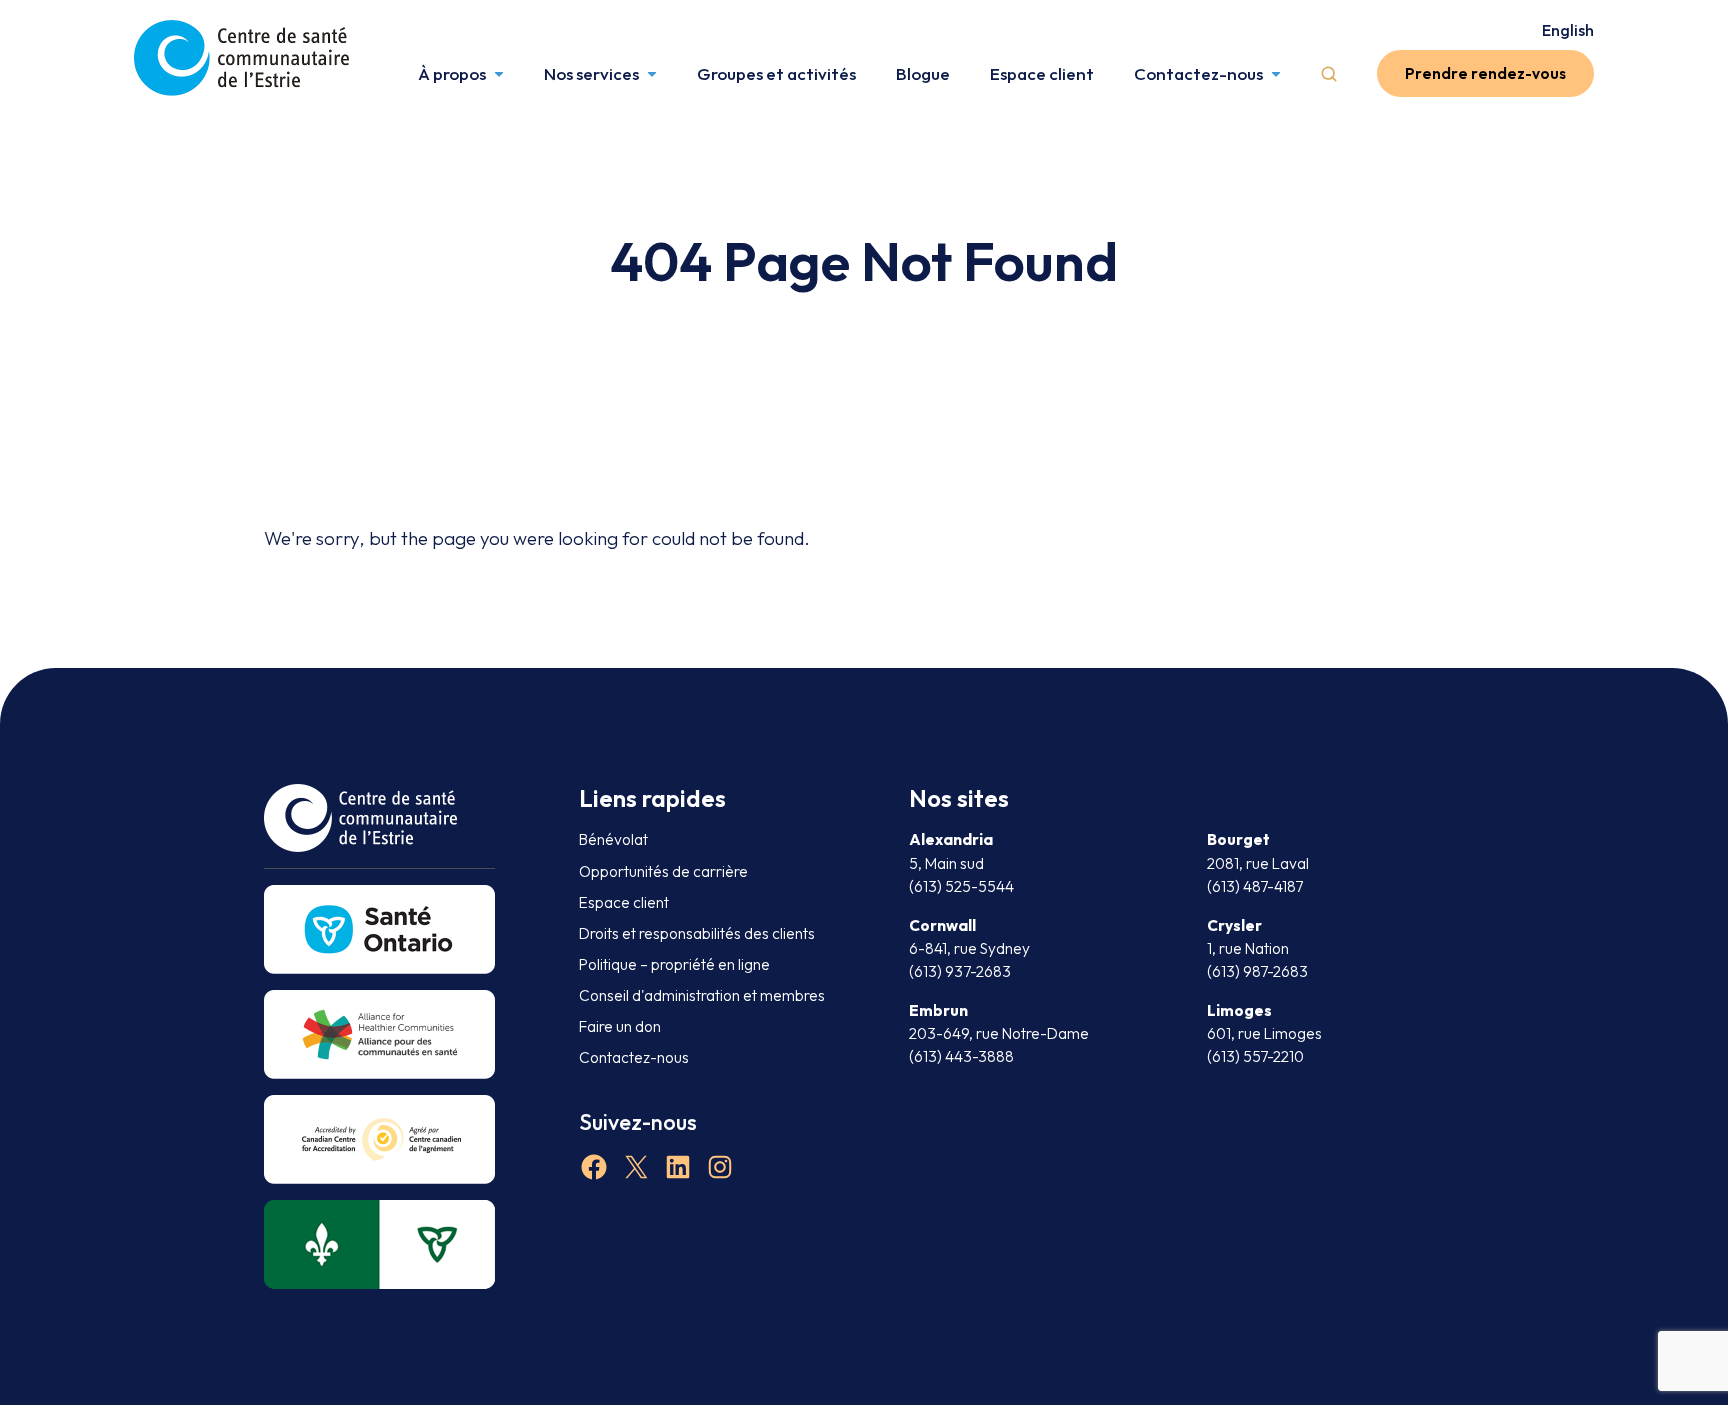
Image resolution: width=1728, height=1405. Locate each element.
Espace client (1042, 73)
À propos (452, 73)
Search (1329, 74)
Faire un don (620, 1026)
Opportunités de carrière (663, 871)
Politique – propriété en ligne (674, 964)
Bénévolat (613, 839)
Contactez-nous (1198, 73)
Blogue (923, 73)
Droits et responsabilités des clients (697, 933)
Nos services (591, 73)
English (1568, 30)
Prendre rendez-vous (1485, 73)
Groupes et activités (776, 73)
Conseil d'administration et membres (702, 995)
